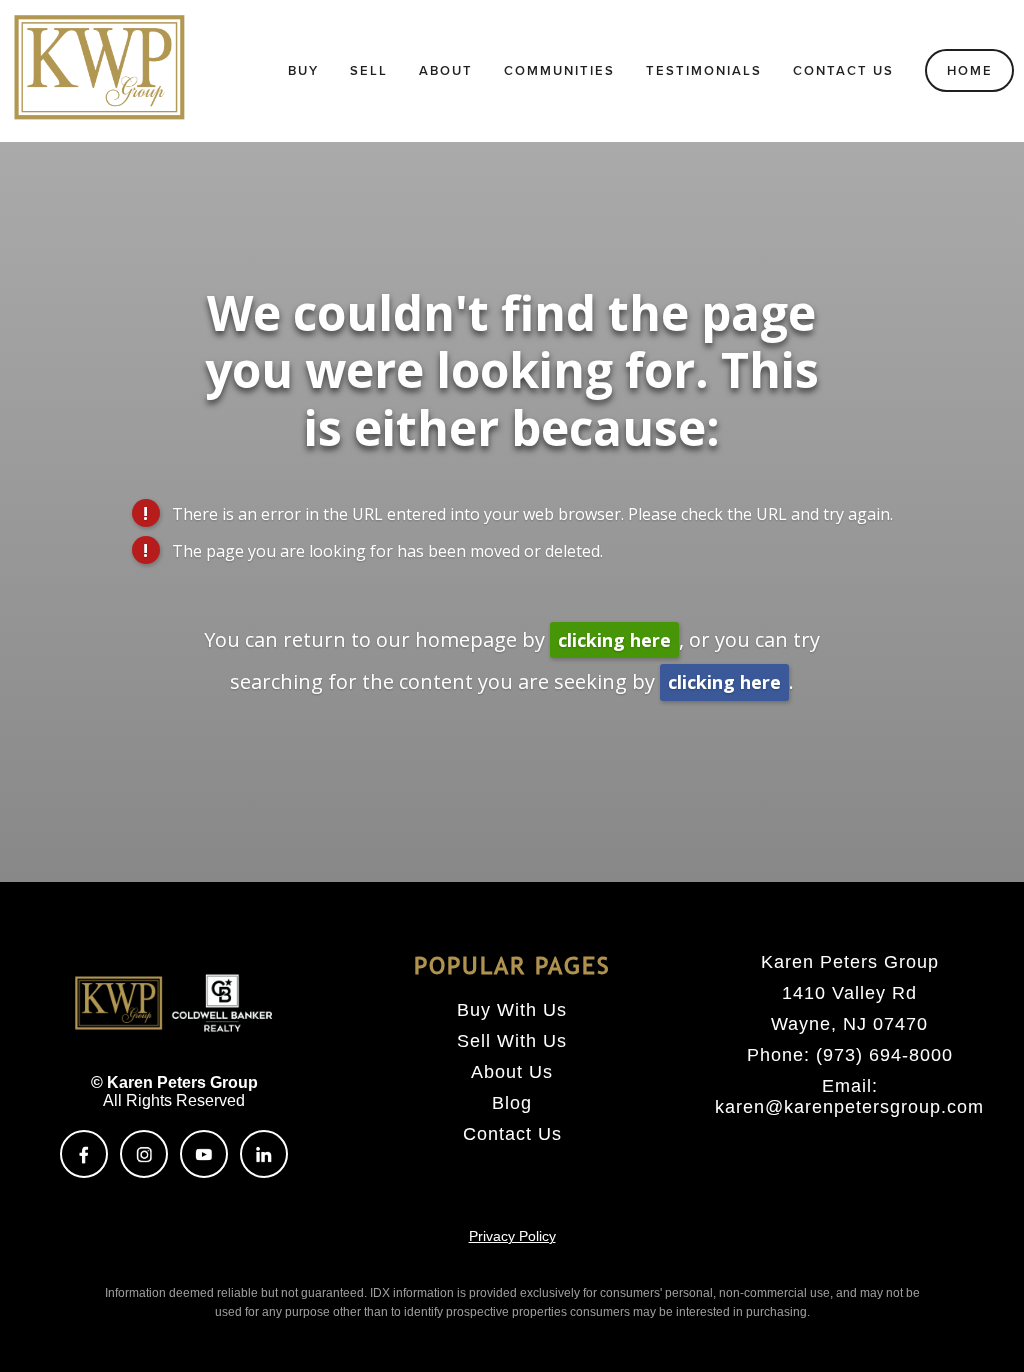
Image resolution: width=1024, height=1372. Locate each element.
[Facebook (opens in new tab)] (84, 1154)
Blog (512, 1103)
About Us (512, 1072)
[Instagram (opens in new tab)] (144, 1154)
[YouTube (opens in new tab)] (204, 1154)
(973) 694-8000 (884, 1055)
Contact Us (843, 70)
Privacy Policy (512, 1236)
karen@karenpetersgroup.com (849, 1107)
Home (970, 70)
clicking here (614, 640)
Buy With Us (512, 1010)
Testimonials (704, 70)
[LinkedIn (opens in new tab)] (264, 1154)
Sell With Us (512, 1041)
